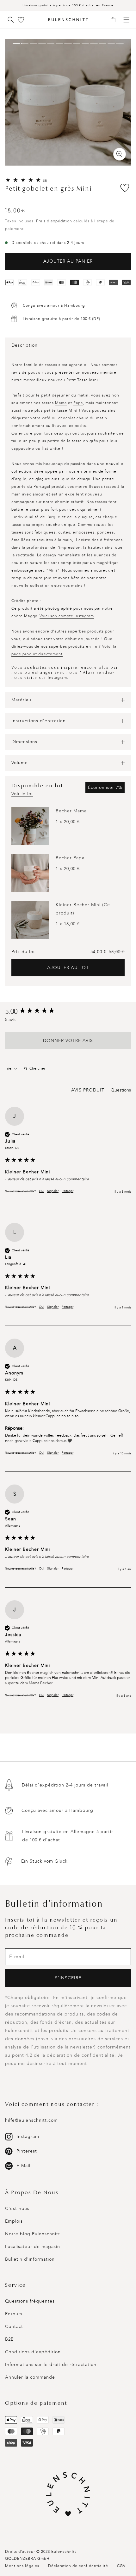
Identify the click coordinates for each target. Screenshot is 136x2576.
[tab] (88, 1091)
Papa (78, 403)
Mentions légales (22, 2566)
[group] (68, 1012)
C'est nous (17, 2209)
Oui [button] (41, 1191)
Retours (14, 2314)
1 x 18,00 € (68, 924)
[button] (115, 20)
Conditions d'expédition (33, 2352)
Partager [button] (68, 1191)
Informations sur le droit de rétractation (51, 2365)
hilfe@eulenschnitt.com (31, 2120)
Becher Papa (70, 858)
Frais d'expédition (54, 221)
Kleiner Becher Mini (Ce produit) (83, 909)
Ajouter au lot (68, 968)
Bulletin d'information (30, 2259)
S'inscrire (68, 1978)
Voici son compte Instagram (67, 616)
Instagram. (58, 678)
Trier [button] (9, 1068)
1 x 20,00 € (68, 822)
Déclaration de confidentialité (78, 2566)
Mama (61, 403)
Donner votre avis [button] (68, 1041)
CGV (121, 2566)
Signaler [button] (53, 1191)
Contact (14, 2327)
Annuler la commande (30, 2377)
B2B (9, 2339)
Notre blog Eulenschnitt (33, 2234)
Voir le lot (22, 794)
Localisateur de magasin (33, 2247)
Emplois (14, 2221)
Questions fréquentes (30, 2301)
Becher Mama (71, 811)
